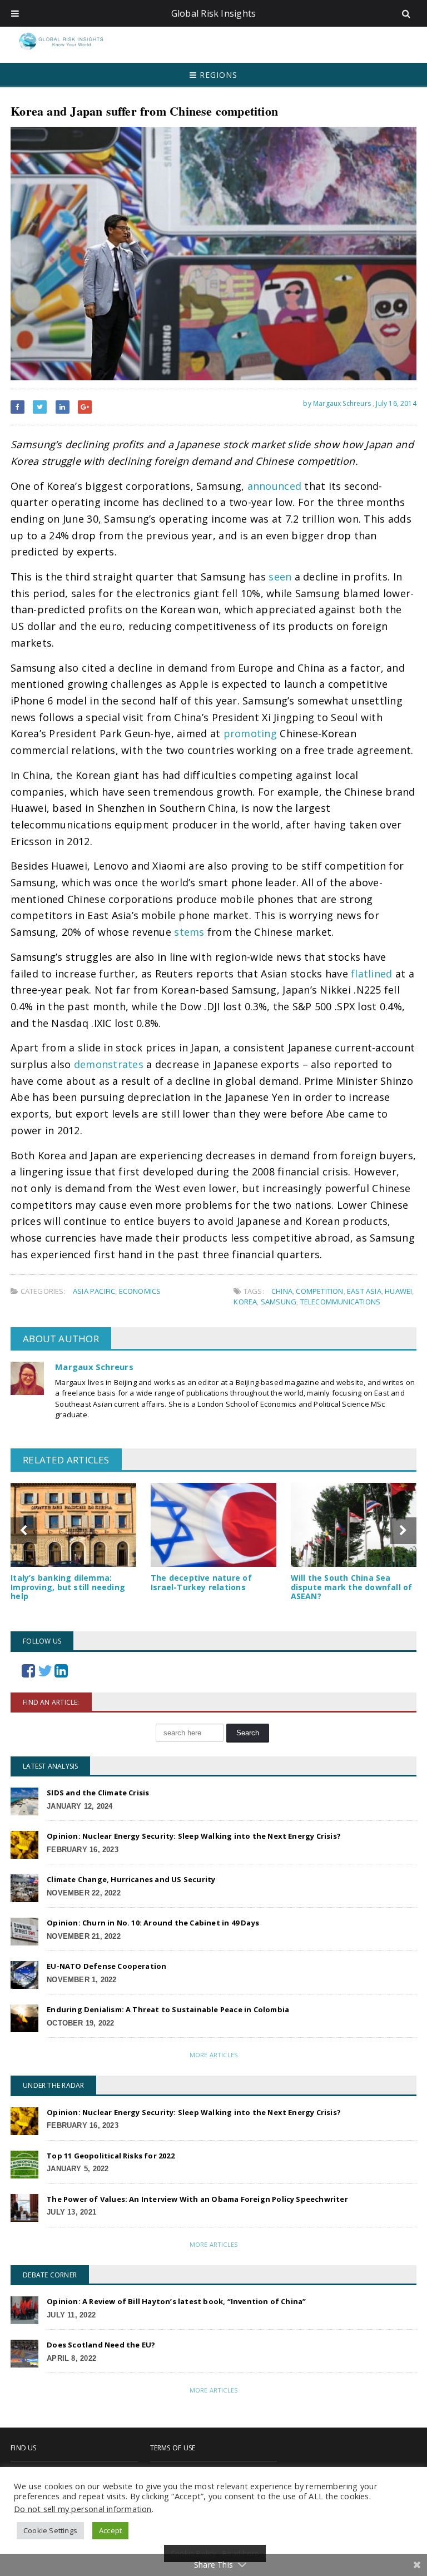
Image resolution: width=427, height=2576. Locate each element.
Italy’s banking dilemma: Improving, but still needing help (68, 1587)
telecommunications (341, 1302)
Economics (140, 1291)
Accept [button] (110, 2530)
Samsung (279, 1302)
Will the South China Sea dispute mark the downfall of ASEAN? (352, 1587)
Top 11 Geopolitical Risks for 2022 (111, 2156)
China (282, 1291)
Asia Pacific (94, 1291)
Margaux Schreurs (94, 1367)
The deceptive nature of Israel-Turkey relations (201, 1582)
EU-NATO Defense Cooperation (106, 1966)
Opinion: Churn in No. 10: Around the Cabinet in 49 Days (153, 1923)
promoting (250, 733)
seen (280, 577)
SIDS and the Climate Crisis (98, 1793)
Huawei (398, 1291)
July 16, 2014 (396, 403)
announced (274, 486)
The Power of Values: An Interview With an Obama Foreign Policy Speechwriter (197, 2199)
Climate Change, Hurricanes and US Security (131, 1879)
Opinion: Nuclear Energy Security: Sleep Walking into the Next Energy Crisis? (194, 1836)
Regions (217, 75)
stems (189, 932)
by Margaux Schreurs (336, 403)
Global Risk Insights (214, 13)
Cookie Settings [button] (50, 2530)
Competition (319, 1291)
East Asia (364, 1291)
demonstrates (109, 1064)
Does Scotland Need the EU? (101, 2345)
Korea (245, 1302)
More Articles (213, 2055)
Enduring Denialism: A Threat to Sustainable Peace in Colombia (168, 2009)
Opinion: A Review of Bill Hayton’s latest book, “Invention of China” (176, 2301)
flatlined (371, 974)
